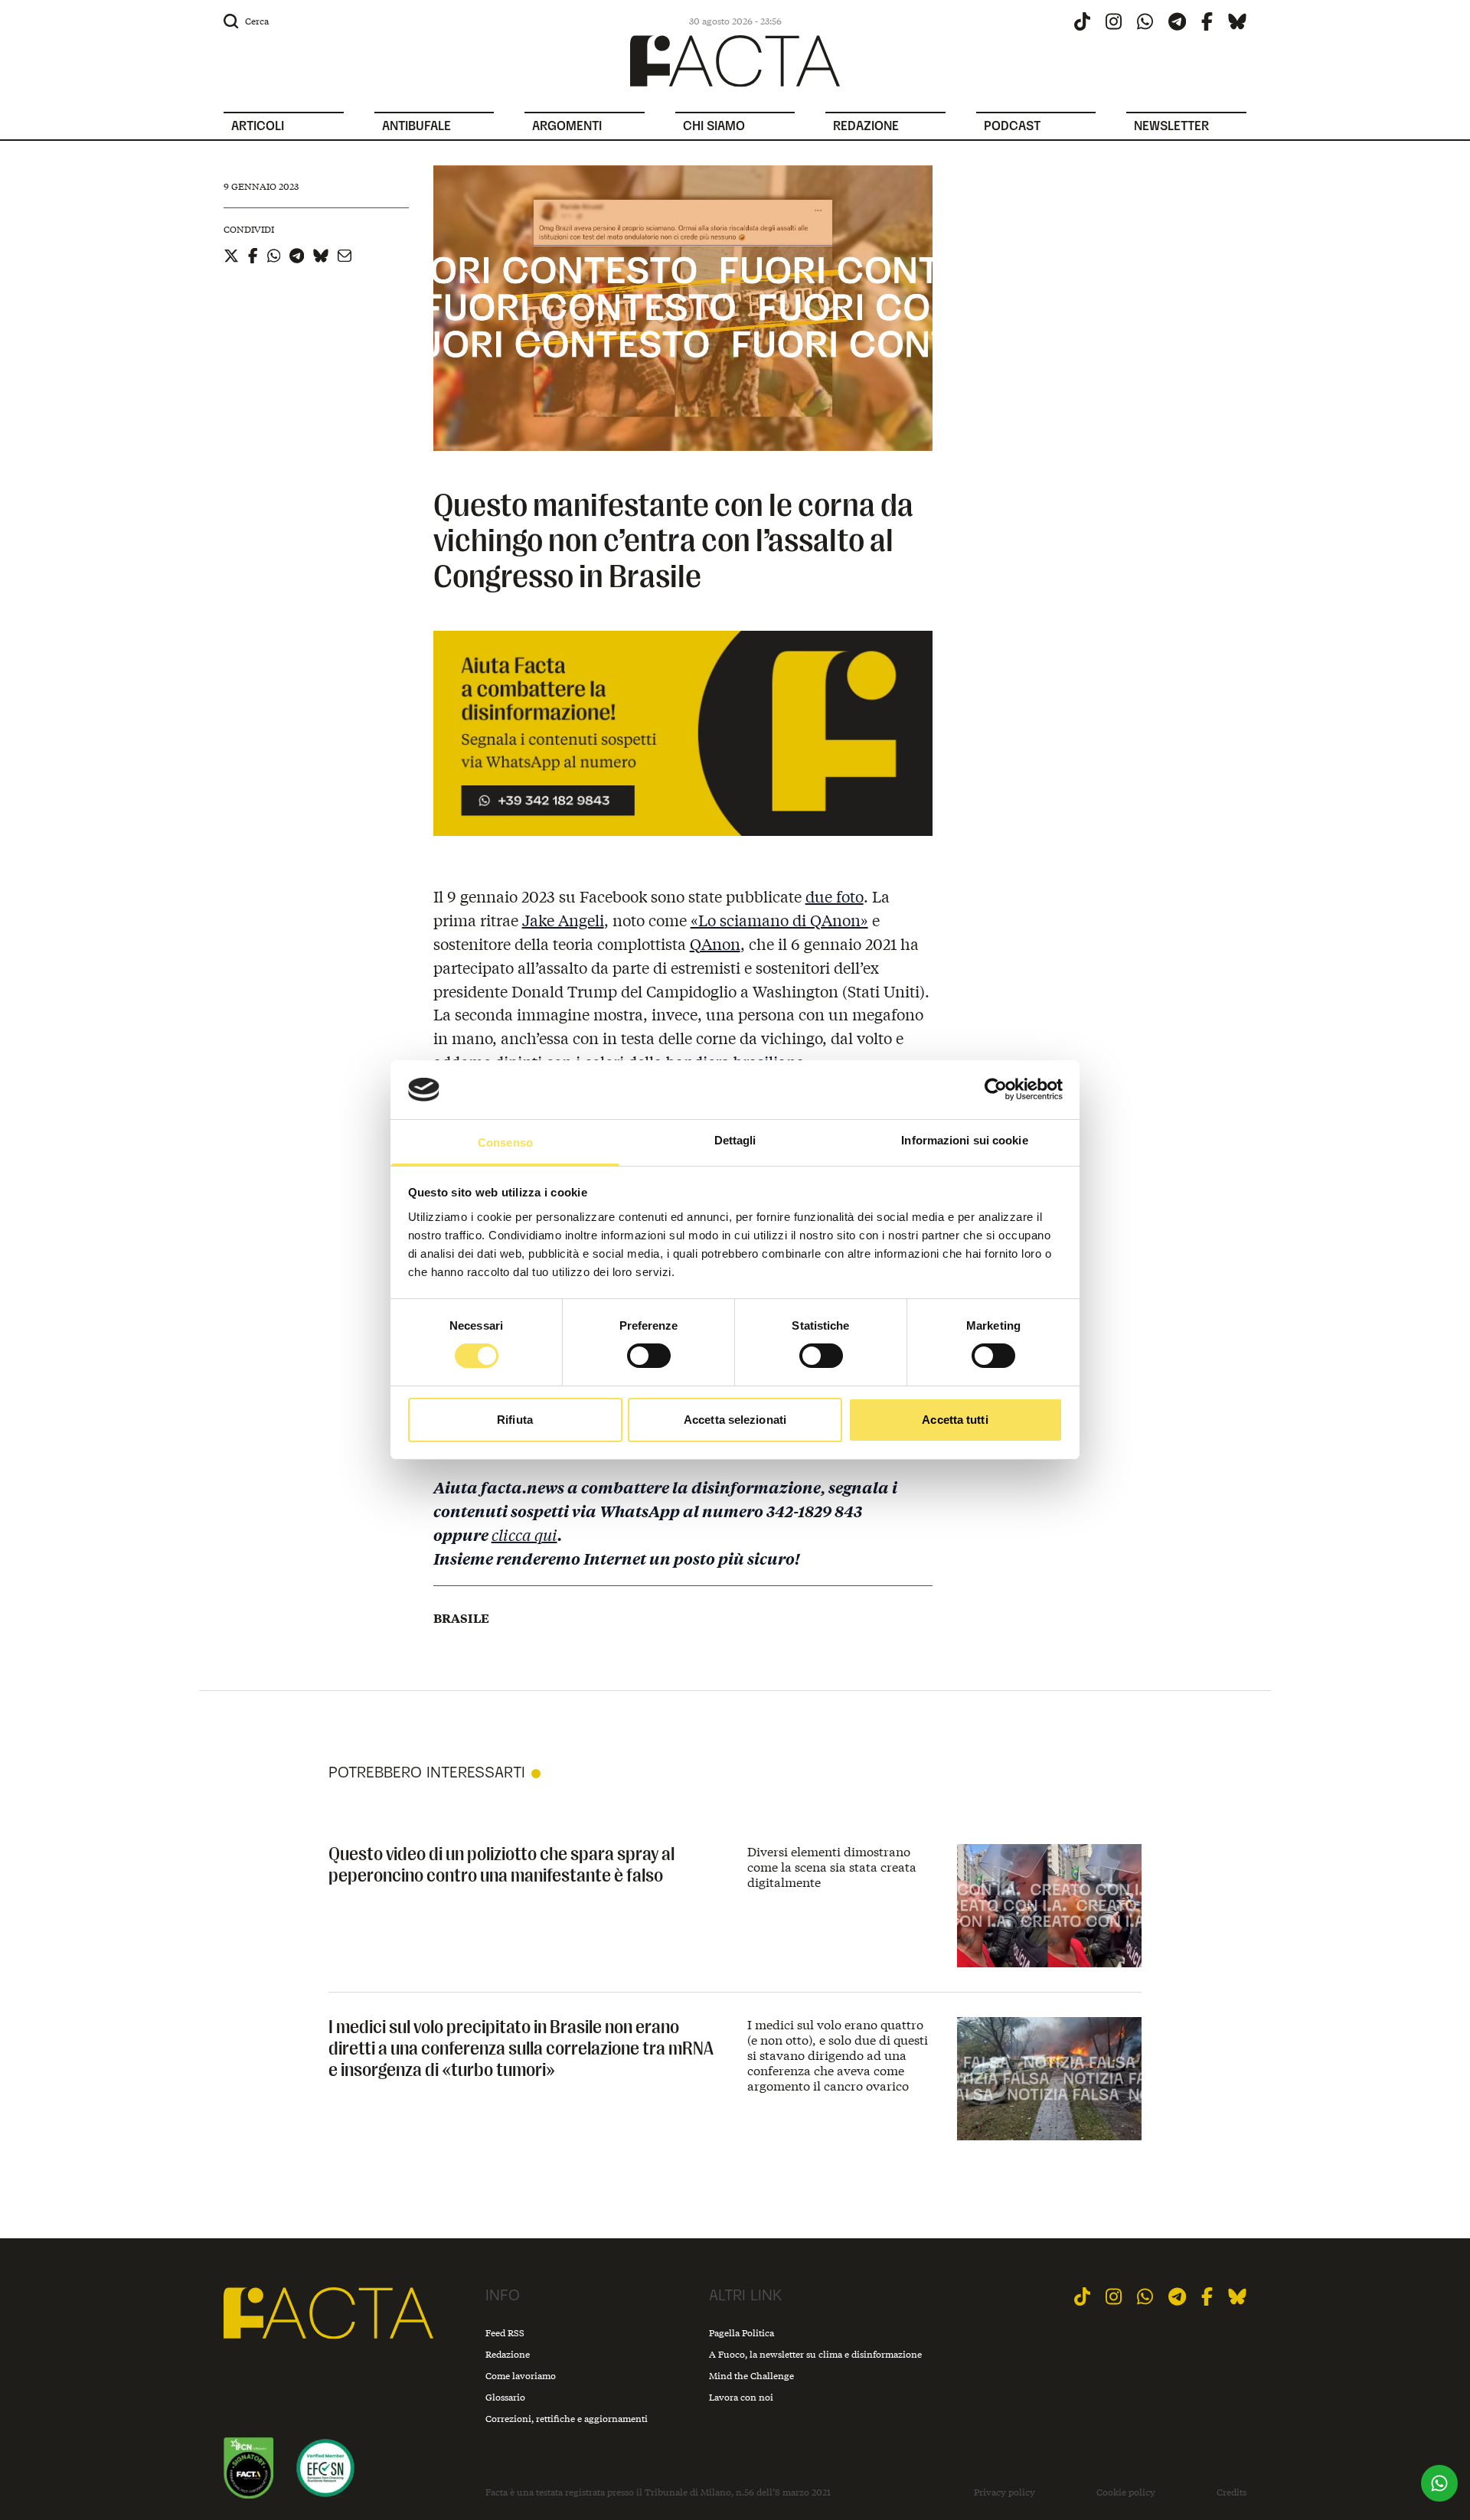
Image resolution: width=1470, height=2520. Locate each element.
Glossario (505, 2397)
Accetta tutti (955, 1420)
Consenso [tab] (505, 1142)
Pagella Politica (742, 2333)
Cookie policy (1126, 2492)
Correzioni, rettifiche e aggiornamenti (567, 2419)
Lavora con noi (741, 2397)
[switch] (649, 1356)
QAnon (715, 943)
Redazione (508, 2354)
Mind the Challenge (751, 2376)
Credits (1232, 2492)
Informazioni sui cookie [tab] (964, 1140)
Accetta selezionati (735, 1420)
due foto (835, 896)
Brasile (461, 1618)
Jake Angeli (563, 920)
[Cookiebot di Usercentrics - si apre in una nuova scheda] (996, 1089)
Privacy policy (1004, 2492)
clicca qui (524, 1534)
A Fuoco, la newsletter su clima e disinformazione (815, 2354)
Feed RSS (505, 2333)
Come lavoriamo (521, 2376)
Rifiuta (515, 1420)
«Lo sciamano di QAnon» (779, 920)
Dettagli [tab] (735, 1140)
